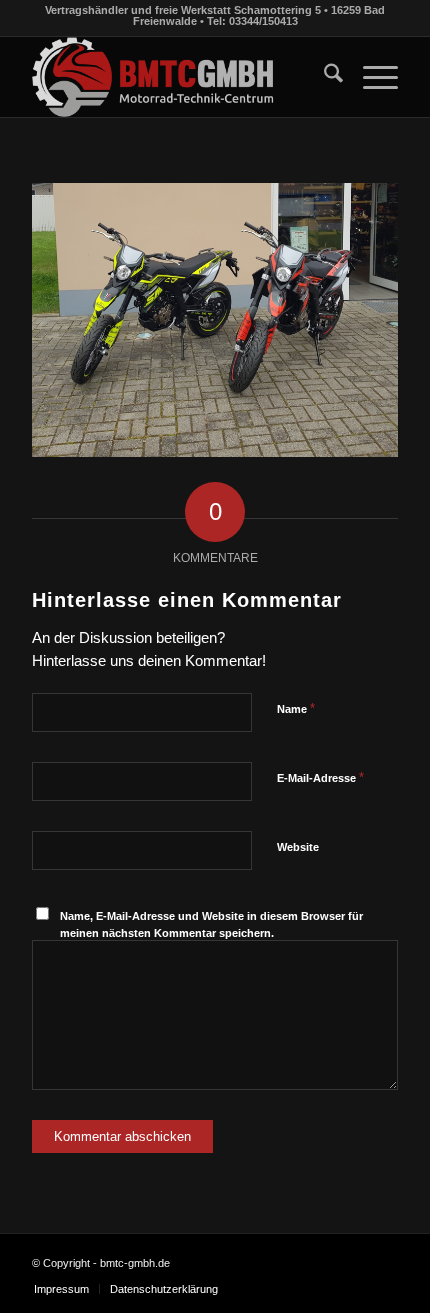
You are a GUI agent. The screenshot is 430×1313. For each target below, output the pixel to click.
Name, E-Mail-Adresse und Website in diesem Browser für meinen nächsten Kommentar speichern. (211, 924)
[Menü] (370, 77)
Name (296, 708)
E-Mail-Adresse (320, 777)
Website (298, 847)
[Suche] (323, 77)
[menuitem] (323, 77)
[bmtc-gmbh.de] (178, 77)
